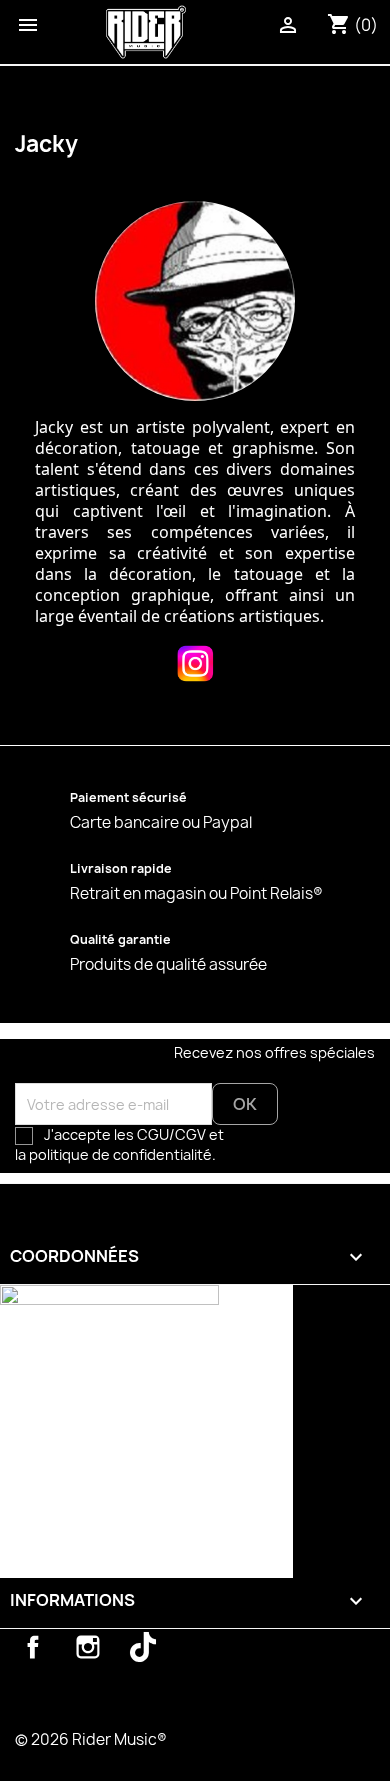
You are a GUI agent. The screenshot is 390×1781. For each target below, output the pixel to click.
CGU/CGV (171, 1134)
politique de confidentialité (122, 1154)
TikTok (143, 1647)
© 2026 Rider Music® (91, 1739)
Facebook (33, 1647)
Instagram (88, 1647)
